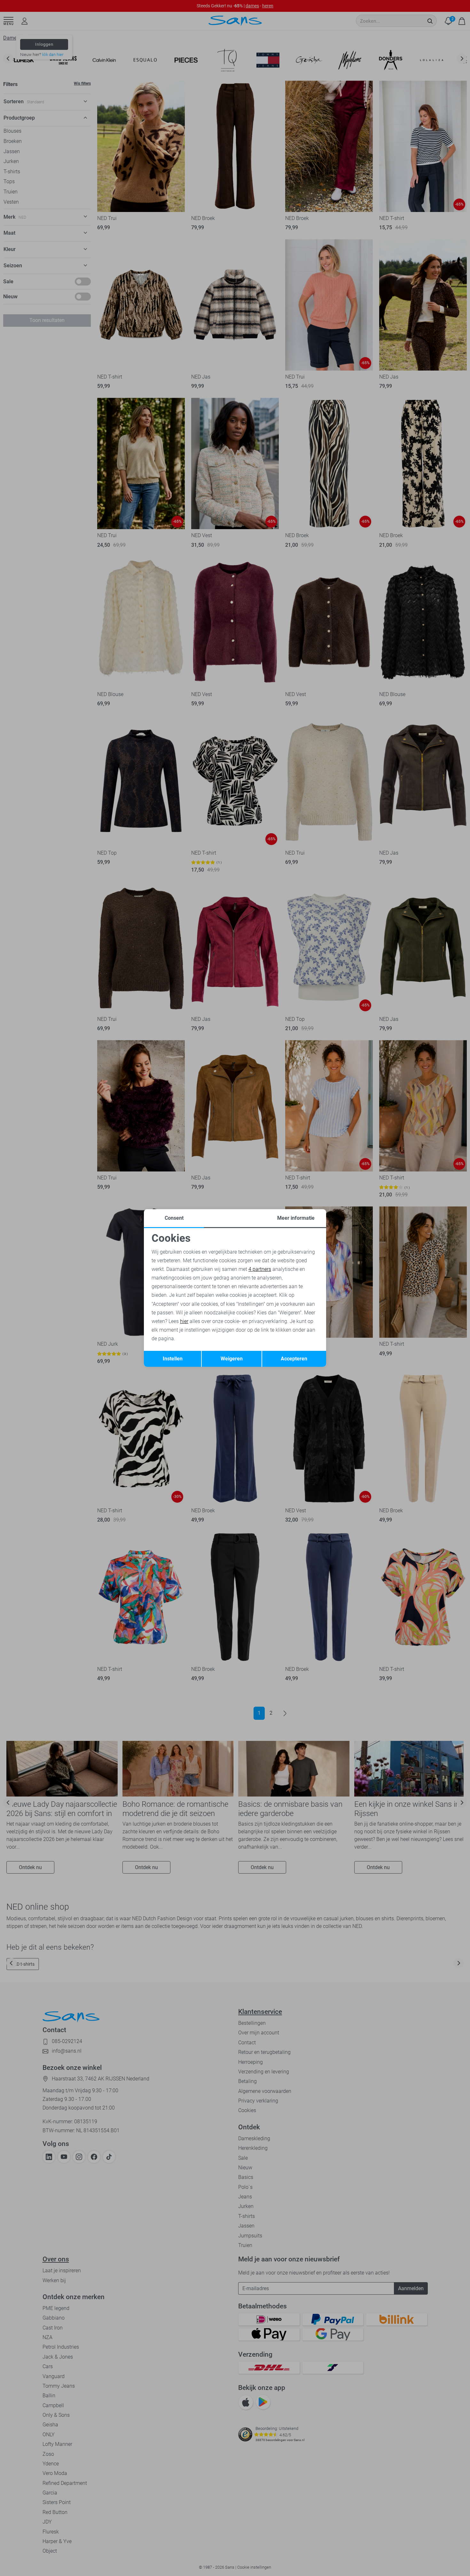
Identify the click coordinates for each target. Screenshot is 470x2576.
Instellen (173, 1359)
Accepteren (294, 1359)
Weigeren (232, 1359)
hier (184, 1321)
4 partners (260, 1269)
